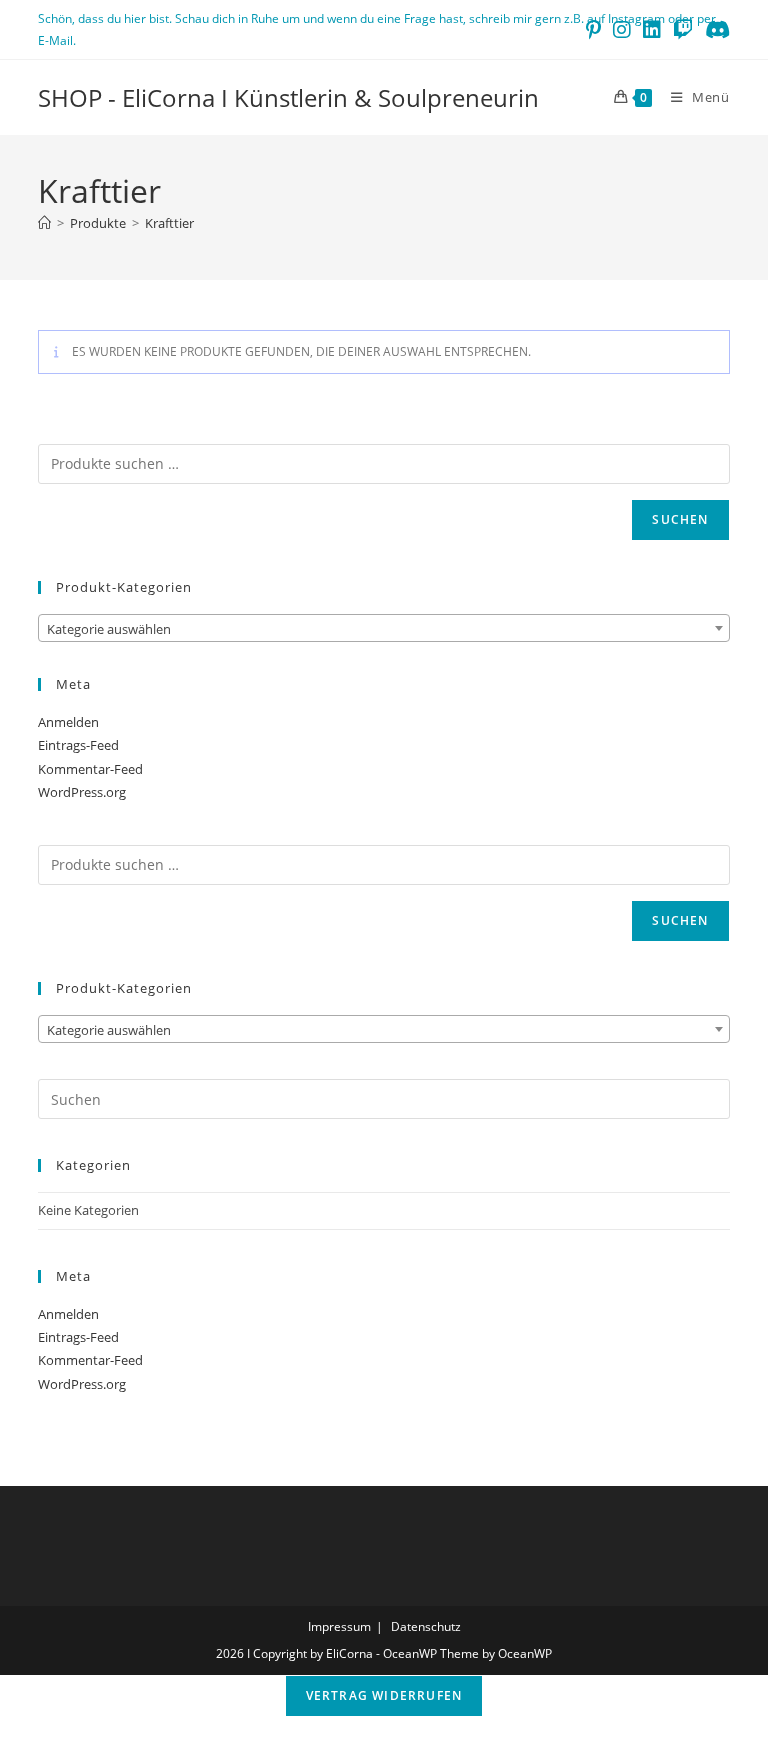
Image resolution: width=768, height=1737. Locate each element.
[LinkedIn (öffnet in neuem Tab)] (652, 30)
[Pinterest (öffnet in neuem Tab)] (593, 30)
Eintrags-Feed (78, 745)
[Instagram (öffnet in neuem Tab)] (622, 30)
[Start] (44, 223)
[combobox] (383, 628)
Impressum (339, 1626)
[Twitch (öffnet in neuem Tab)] (683, 30)
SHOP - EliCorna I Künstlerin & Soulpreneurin (288, 97)
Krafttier (169, 223)
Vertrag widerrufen (384, 1695)
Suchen (680, 519)
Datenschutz (426, 1626)
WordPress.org (82, 792)
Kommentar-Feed (90, 769)
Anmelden (68, 722)
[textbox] (383, 629)
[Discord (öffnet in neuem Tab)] (714, 30)
